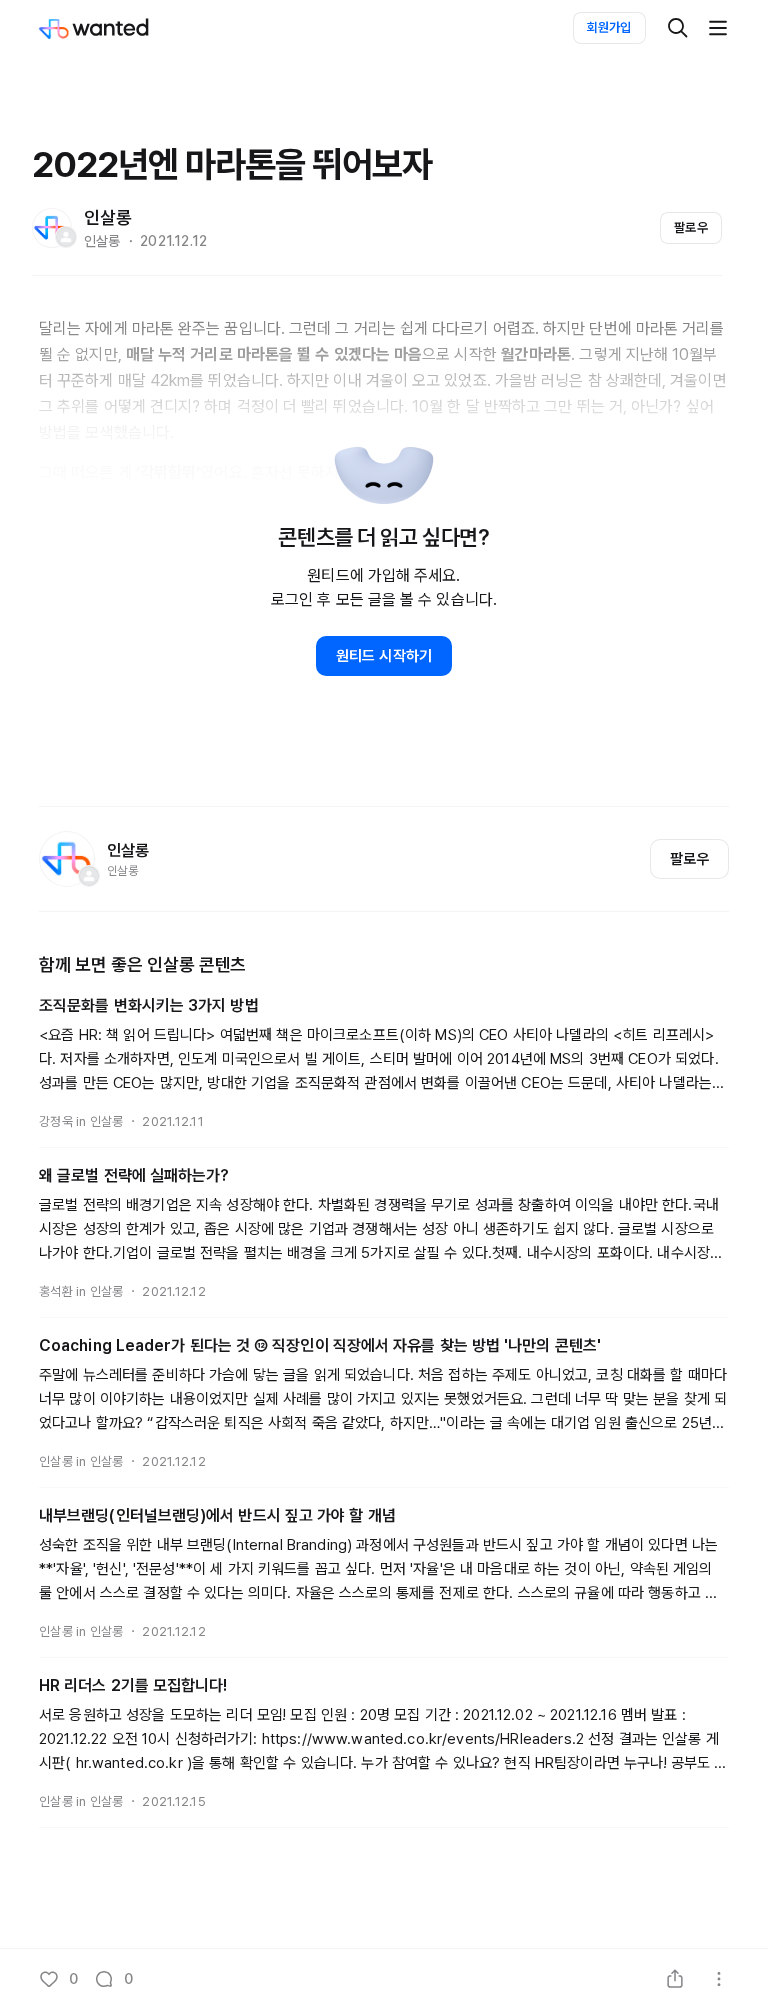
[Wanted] (114, 28)
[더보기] (718, 28)
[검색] (678, 28)
